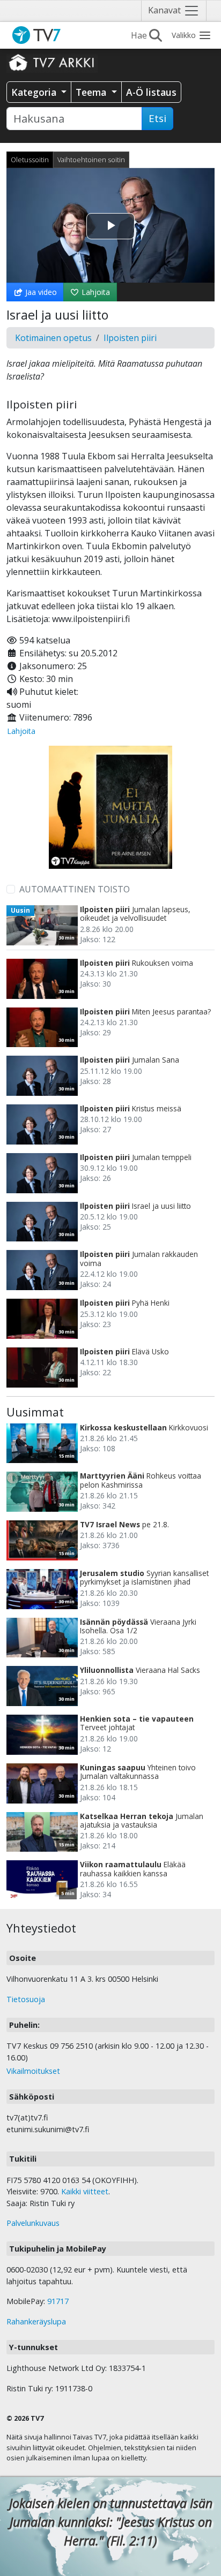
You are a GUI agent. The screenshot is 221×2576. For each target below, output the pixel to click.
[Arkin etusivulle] (52, 62)
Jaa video (40, 292)
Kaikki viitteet (85, 2191)
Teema (92, 92)
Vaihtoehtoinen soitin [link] (91, 160)
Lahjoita (95, 292)
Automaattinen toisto (75, 889)
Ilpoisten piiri (130, 338)
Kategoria (35, 92)
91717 (58, 2301)
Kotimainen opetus (53, 338)
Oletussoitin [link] (30, 160)
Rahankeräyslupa (36, 2321)
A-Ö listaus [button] (151, 92)
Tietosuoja (26, 1999)
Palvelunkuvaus (33, 2223)
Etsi (157, 118)
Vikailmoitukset (33, 2071)
